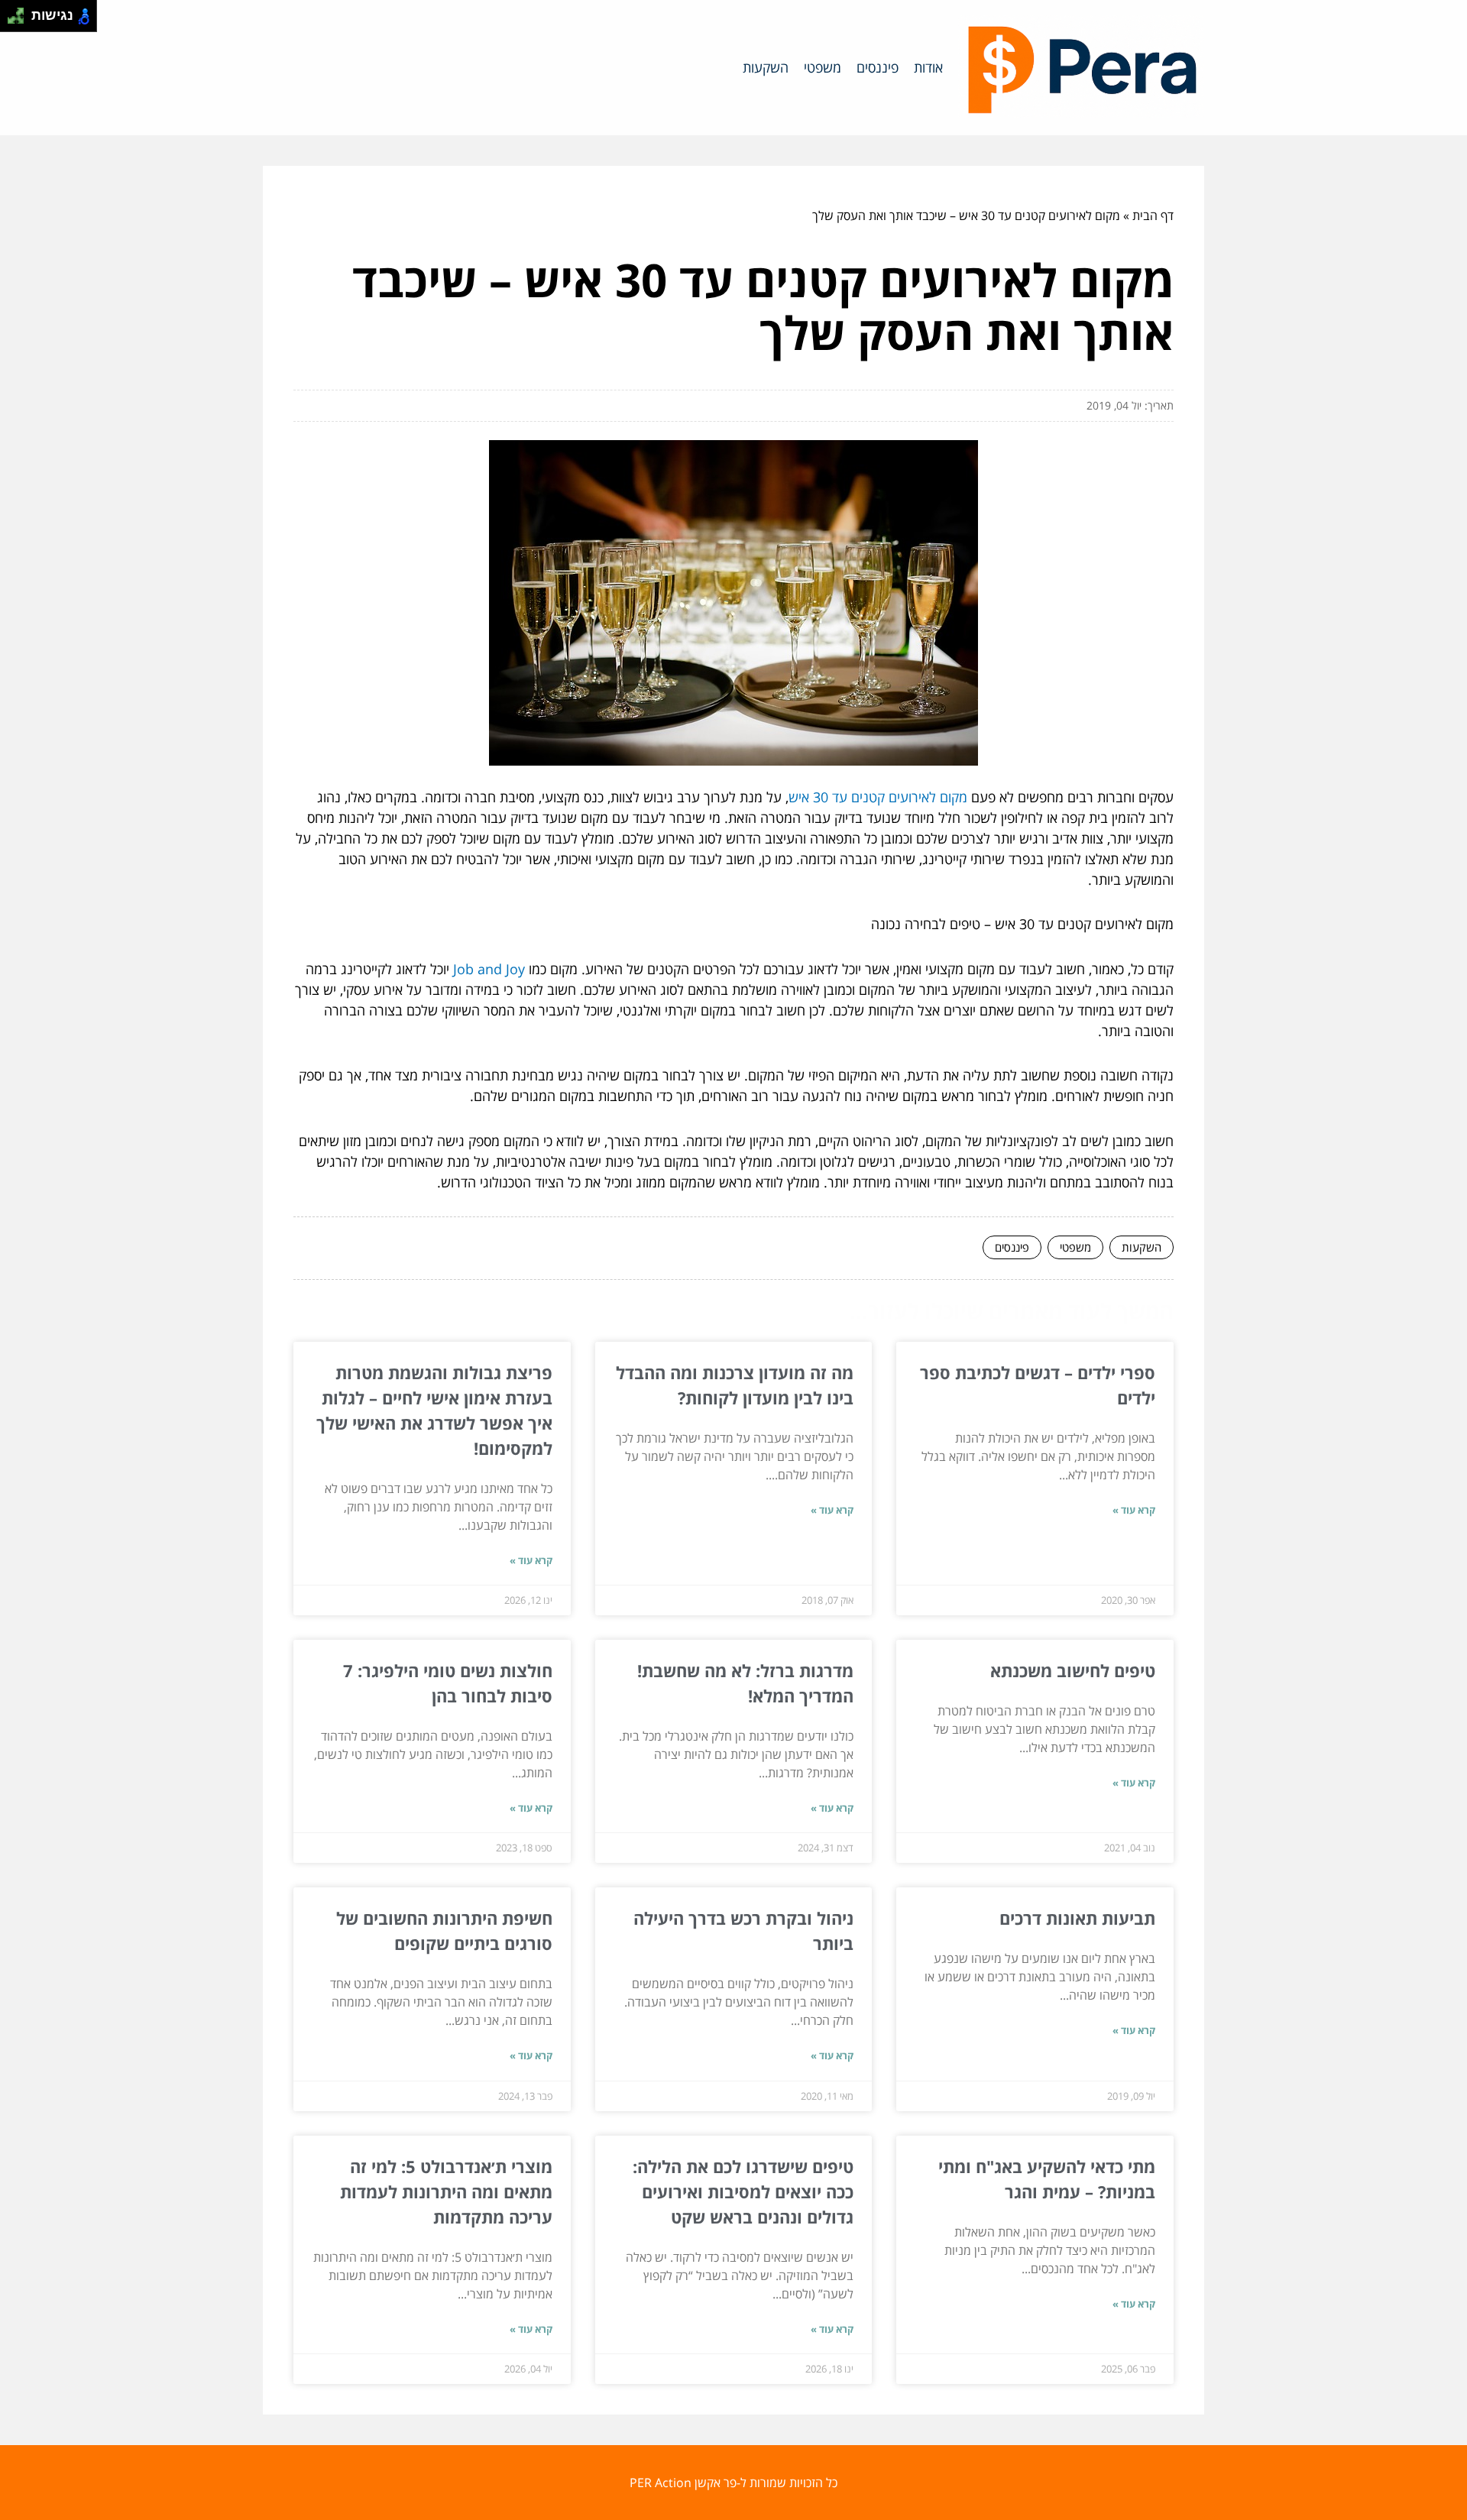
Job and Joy (489, 969)
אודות (928, 67)
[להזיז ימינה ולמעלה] (20, 12)
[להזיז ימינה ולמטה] (20, 20)
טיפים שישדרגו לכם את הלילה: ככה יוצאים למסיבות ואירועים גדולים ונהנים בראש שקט (743, 2191)
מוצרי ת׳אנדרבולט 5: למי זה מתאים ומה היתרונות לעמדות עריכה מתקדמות (446, 2191)
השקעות (766, 67)
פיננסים (878, 67)
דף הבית (1153, 215)
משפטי (823, 67)
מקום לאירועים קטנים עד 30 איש (878, 797)
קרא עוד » (1134, 1510)
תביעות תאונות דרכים (1077, 1918)
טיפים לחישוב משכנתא (1073, 1670)
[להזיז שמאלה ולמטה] (12, 20)
